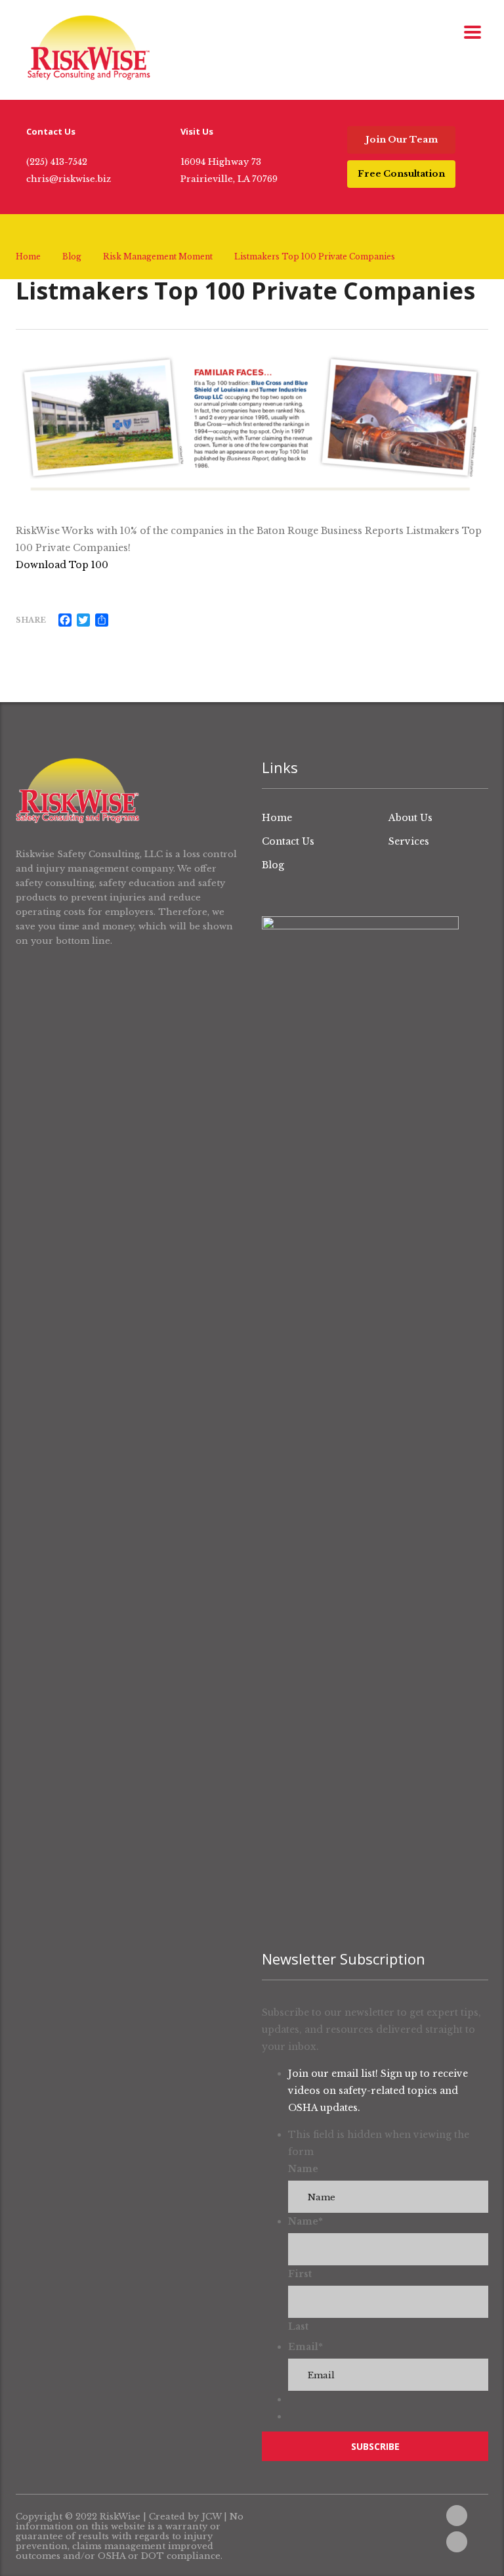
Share (31, 620)
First (300, 2274)
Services (409, 841)
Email (305, 2347)
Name (303, 2169)
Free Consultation (401, 174)
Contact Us (288, 841)
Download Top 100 (63, 565)
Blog (273, 865)
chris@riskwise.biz (69, 179)
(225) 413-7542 (57, 162)
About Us (410, 818)
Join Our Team (402, 140)
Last (298, 2326)
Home (28, 256)
